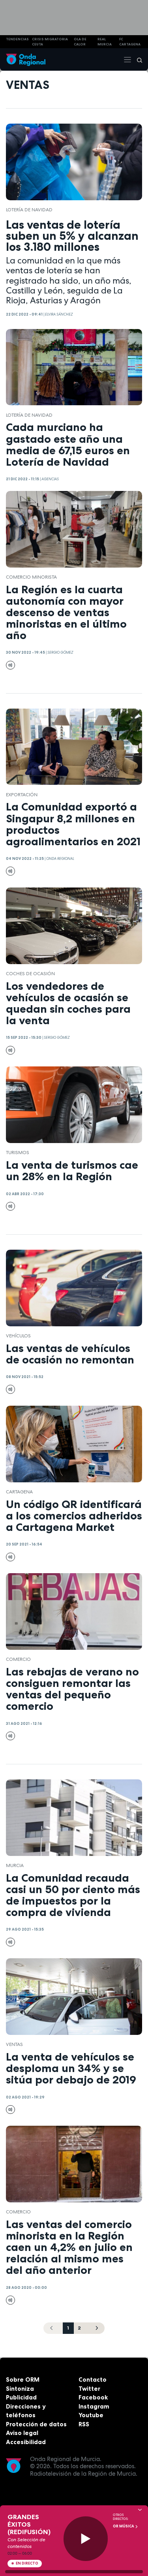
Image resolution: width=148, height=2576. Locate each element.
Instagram (94, 2406)
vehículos (18, 1336)
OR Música (124, 2526)
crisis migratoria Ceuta (50, 42)
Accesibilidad (26, 2442)
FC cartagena (130, 42)
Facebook (93, 2397)
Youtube (91, 2415)
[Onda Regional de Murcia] (26, 59)
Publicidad (21, 2397)
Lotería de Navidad (29, 210)
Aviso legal (22, 2433)
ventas (14, 2044)
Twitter (89, 2389)
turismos (18, 1153)
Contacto (93, 2380)
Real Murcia (105, 42)
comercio (18, 1659)
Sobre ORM (23, 2380)
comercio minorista (31, 577)
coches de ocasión (30, 974)
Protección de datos (36, 2424)
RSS (84, 2424)
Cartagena (19, 1492)
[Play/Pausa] (86, 2539)
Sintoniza (20, 2389)
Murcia (15, 1865)
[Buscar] (137, 60)
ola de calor (80, 42)
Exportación (22, 795)
